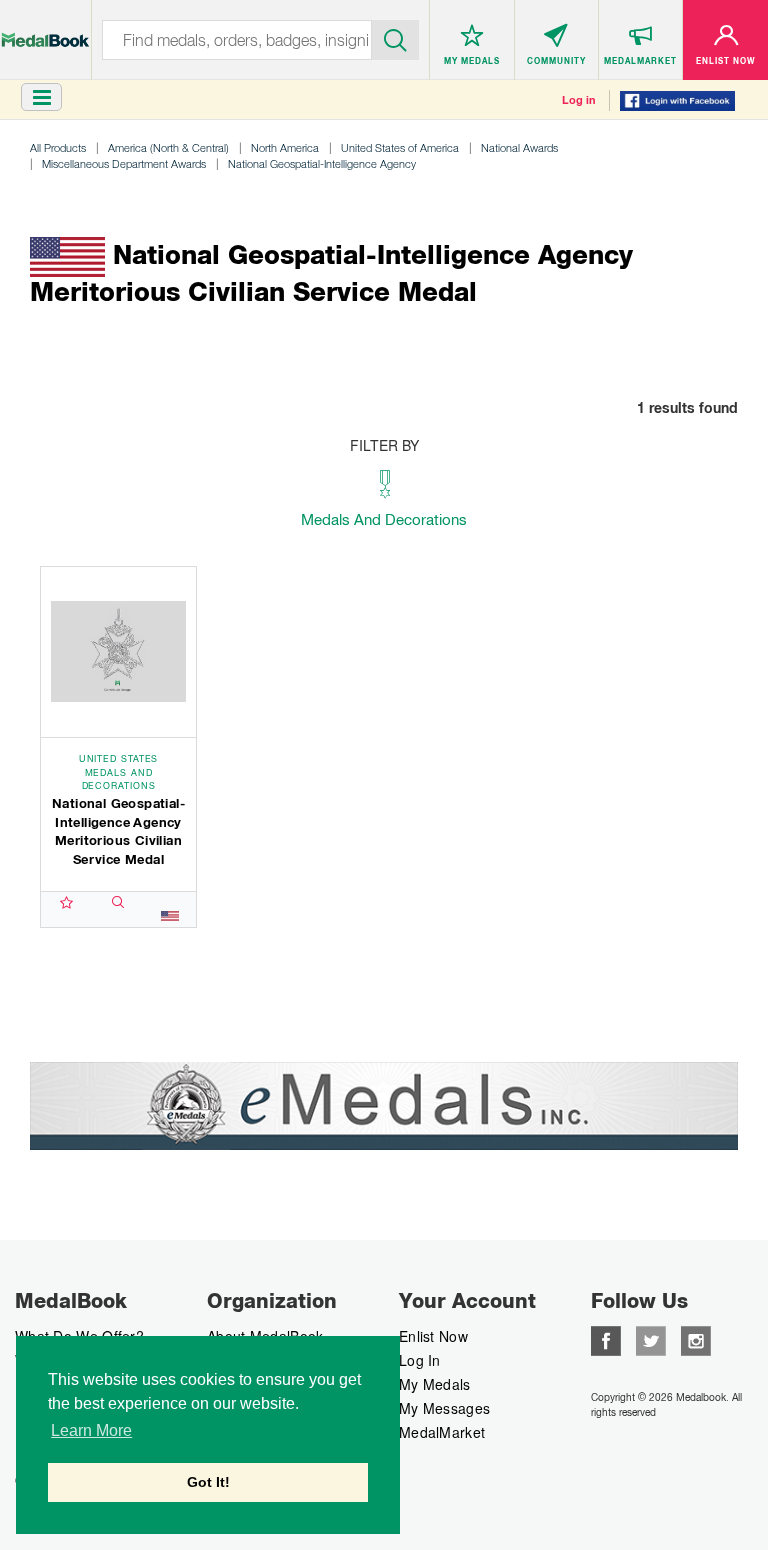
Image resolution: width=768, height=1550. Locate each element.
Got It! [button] (208, 1482)
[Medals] (45, 29)
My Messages (444, 1408)
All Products (58, 147)
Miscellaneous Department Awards (124, 163)
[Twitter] (651, 1339)
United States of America (400, 147)
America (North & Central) (168, 147)
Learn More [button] (91, 1430)
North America (285, 147)
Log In (420, 1360)
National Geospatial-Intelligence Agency (322, 163)
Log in (579, 100)
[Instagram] (696, 1339)
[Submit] (396, 38)
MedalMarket (442, 1432)
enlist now (433, 1336)
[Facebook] (606, 1339)
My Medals (435, 1384)
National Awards (519, 147)
